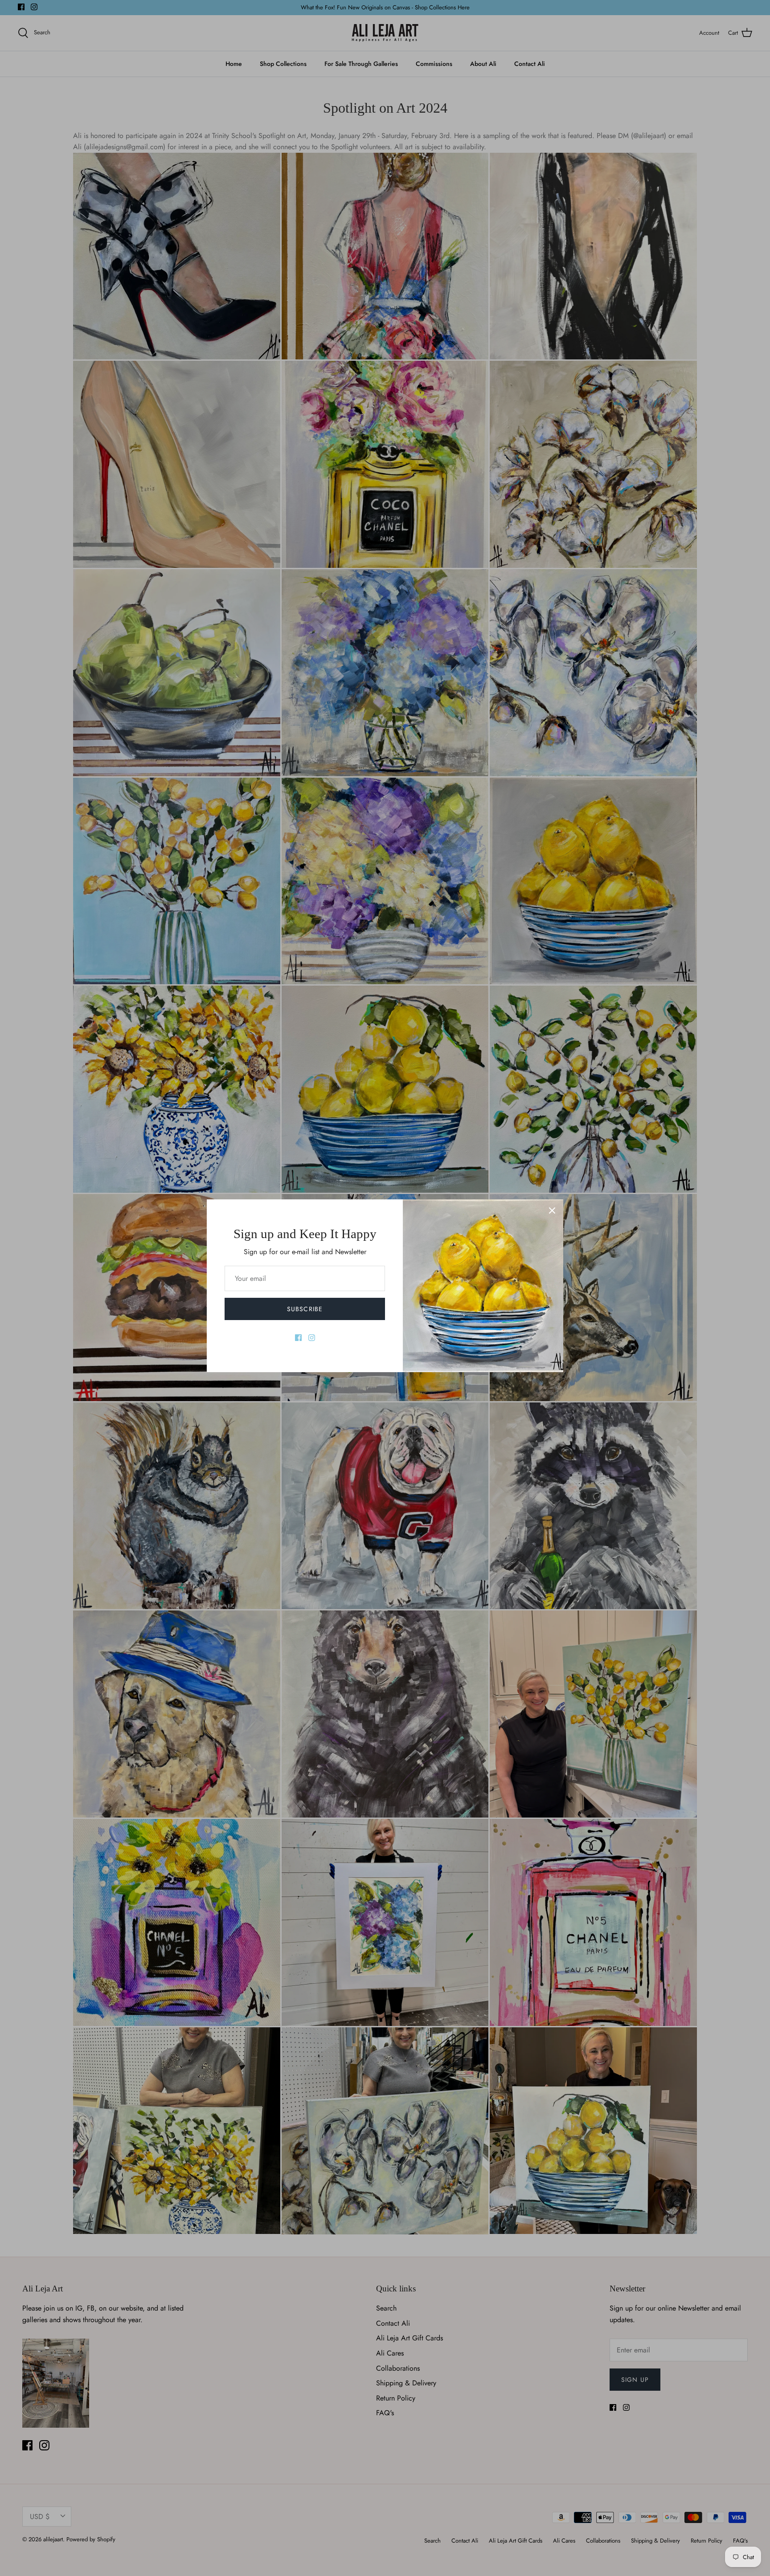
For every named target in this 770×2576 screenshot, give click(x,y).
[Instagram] (312, 1338)
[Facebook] (298, 1338)
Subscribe (305, 1309)
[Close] (552, 1211)
